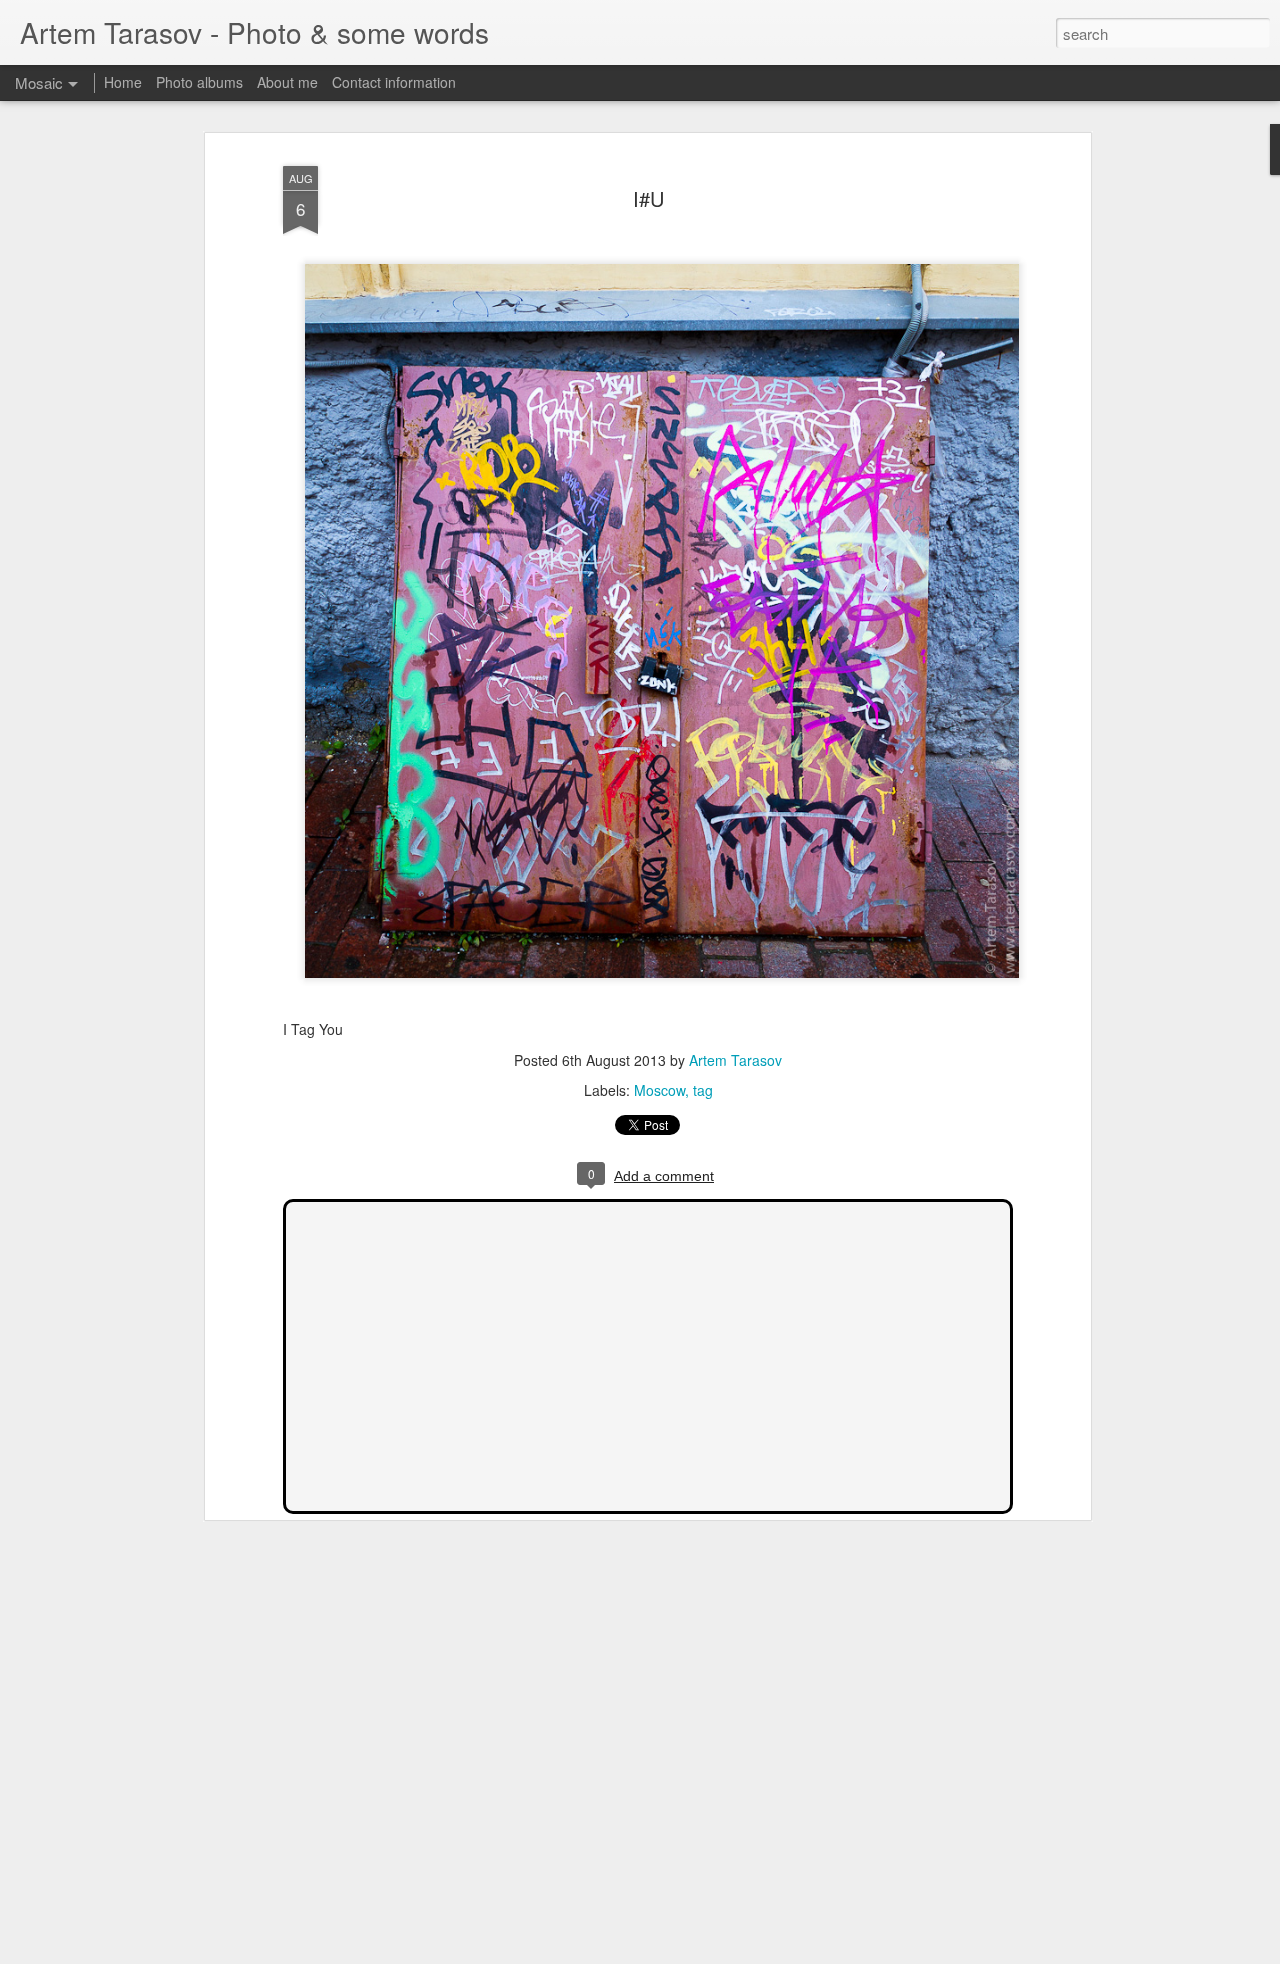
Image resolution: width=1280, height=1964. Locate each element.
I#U (648, 198)
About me (287, 82)
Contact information (394, 82)
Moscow (659, 1090)
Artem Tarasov (735, 1060)
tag (703, 1090)
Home (123, 82)
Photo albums (199, 82)
